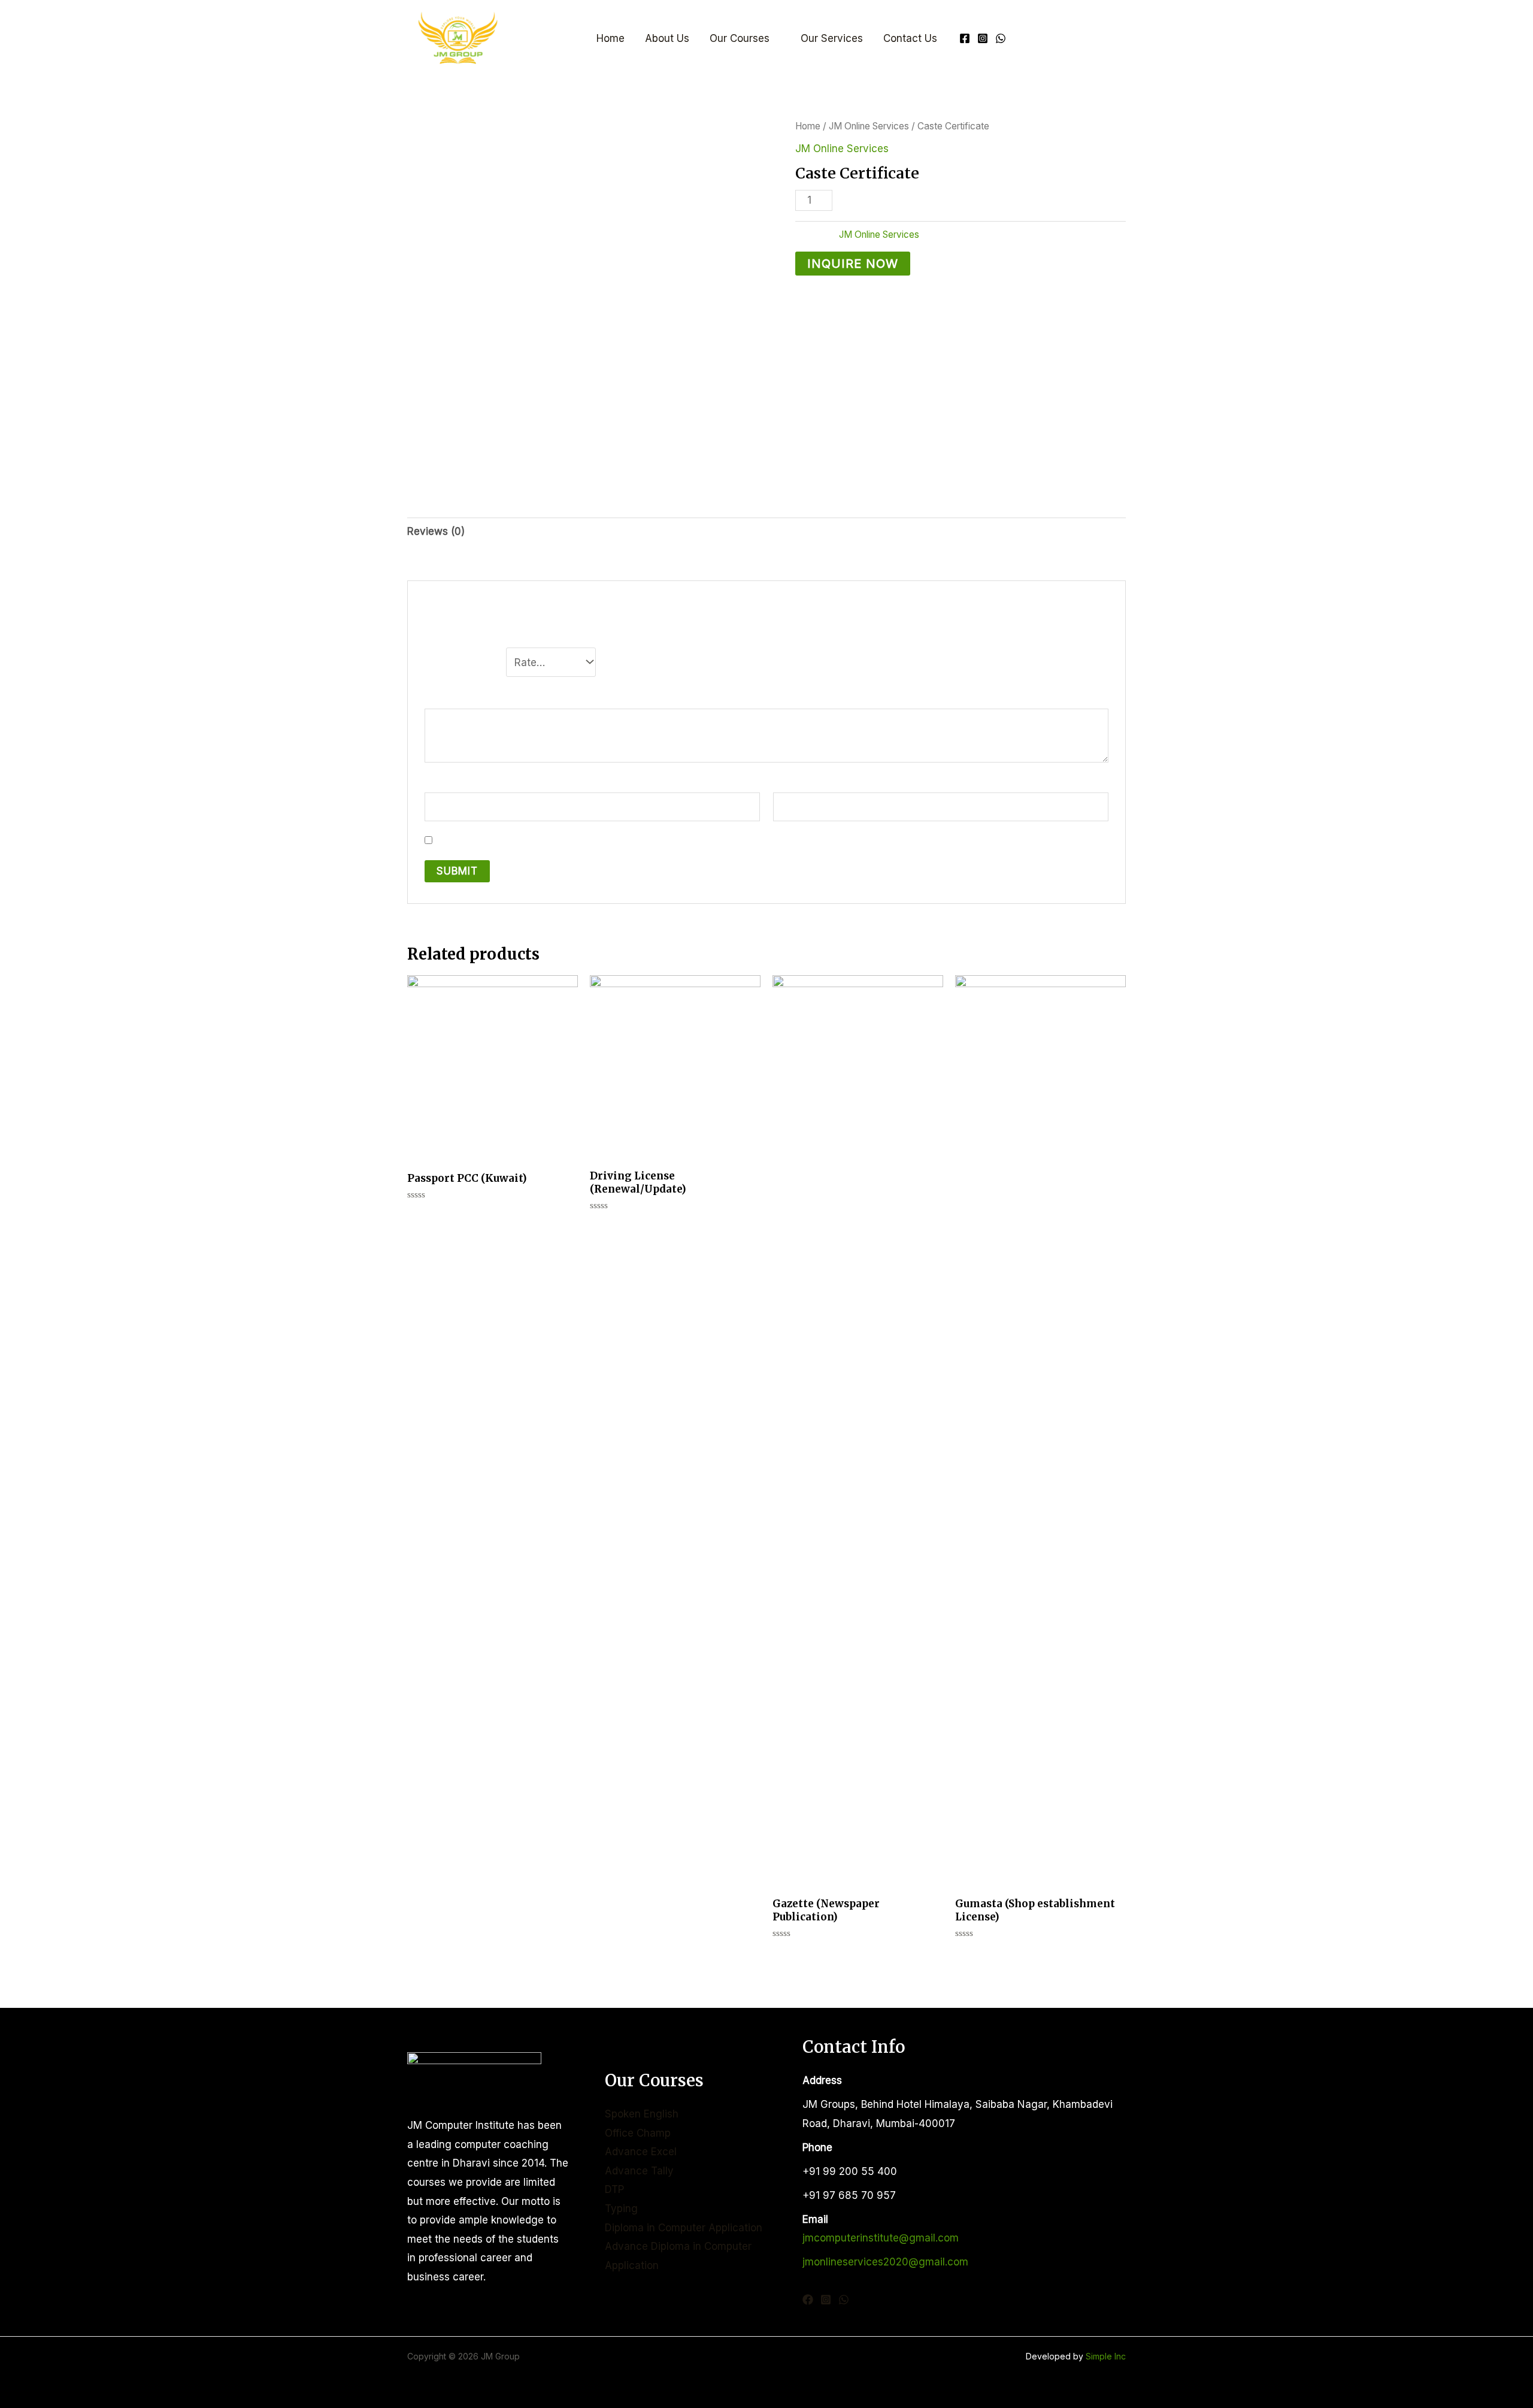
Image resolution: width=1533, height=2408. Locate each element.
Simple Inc (1106, 2356)
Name (443, 783)
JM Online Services (869, 126)
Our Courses (740, 38)
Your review (464, 697)
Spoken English (642, 2114)
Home (611, 38)
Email (790, 783)
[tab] (436, 532)
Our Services (832, 38)
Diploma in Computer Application (684, 2228)
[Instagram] (983, 38)
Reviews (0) (436, 531)
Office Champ (638, 2133)
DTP (614, 2189)
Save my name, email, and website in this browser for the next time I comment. (626, 840)
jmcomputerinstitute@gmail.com (881, 2238)
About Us (667, 38)
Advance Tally (639, 2171)
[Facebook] (965, 38)
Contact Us (910, 38)
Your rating (462, 659)
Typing (621, 2209)
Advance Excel (641, 2152)
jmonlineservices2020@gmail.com (885, 2262)
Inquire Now (853, 263)
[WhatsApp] (1001, 38)
